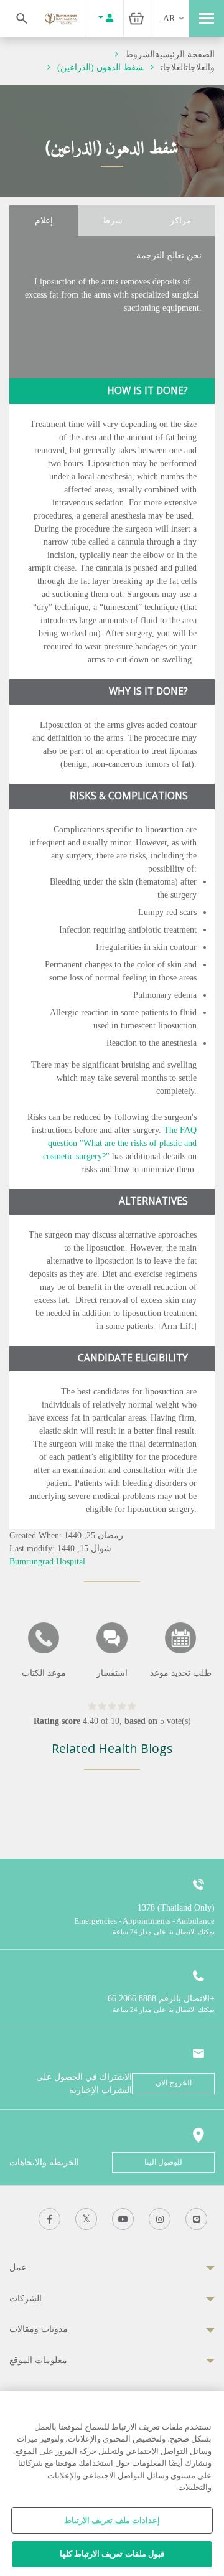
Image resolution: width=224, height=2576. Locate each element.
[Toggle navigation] (207, 18)
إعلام (44, 221)
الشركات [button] (26, 2299)
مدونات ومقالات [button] (39, 2329)
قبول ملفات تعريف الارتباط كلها (112, 2554)
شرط (112, 221)
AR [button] (169, 18)
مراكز (181, 221)
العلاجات (173, 68)
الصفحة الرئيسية (185, 54)
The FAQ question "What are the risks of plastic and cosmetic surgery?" (120, 1143)
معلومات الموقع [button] (38, 2360)
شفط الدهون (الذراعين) (100, 68)
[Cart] (136, 18)
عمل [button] (18, 2268)
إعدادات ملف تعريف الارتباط (112, 2520)
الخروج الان (174, 2083)
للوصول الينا (163, 2162)
